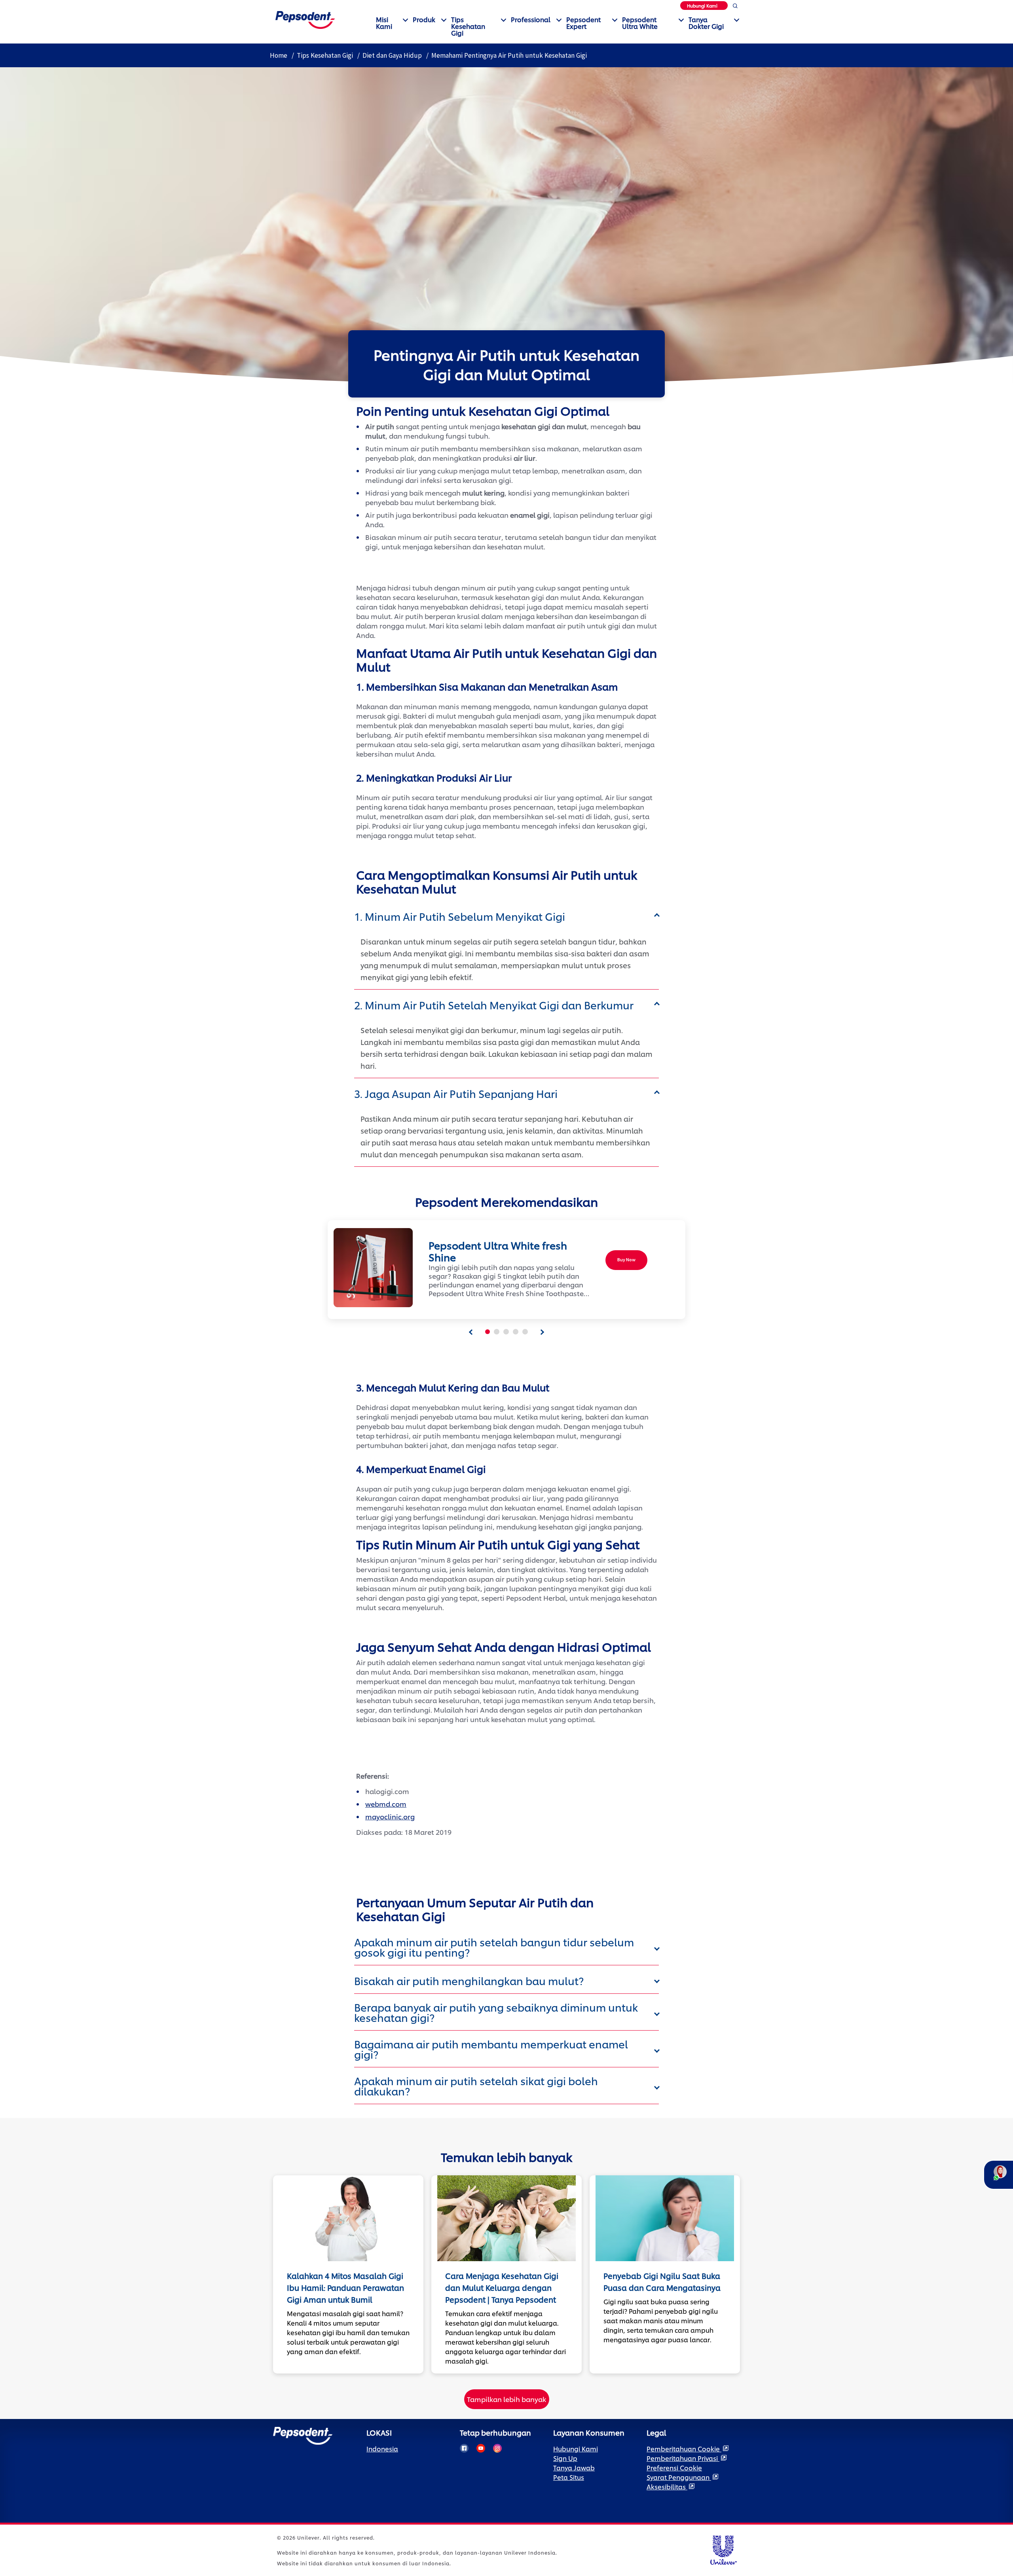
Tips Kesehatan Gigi (468, 26)
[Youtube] (481, 2448)
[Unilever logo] (723, 2549)
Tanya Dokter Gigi (706, 23)
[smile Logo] (305, 19)
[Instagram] (497, 2448)
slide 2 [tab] (497, 1332)
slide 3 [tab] (506, 1332)
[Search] (735, 7)
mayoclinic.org (390, 1816)
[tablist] (471, 1332)
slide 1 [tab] (488, 1332)
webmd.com (386, 1804)
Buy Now (626, 1260)
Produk (424, 19)
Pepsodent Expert (583, 23)
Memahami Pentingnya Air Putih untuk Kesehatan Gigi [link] (509, 55)
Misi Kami (384, 23)
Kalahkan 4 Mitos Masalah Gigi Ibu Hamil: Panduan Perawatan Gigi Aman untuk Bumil (345, 2287)
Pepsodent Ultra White (640, 23)
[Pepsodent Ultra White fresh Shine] (370, 1268)
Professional (531, 19)
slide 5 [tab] (525, 1332)
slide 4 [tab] (516, 1332)
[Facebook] (464, 2448)
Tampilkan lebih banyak (506, 2399)
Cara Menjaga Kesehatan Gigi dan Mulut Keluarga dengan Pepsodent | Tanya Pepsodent (502, 2287)
